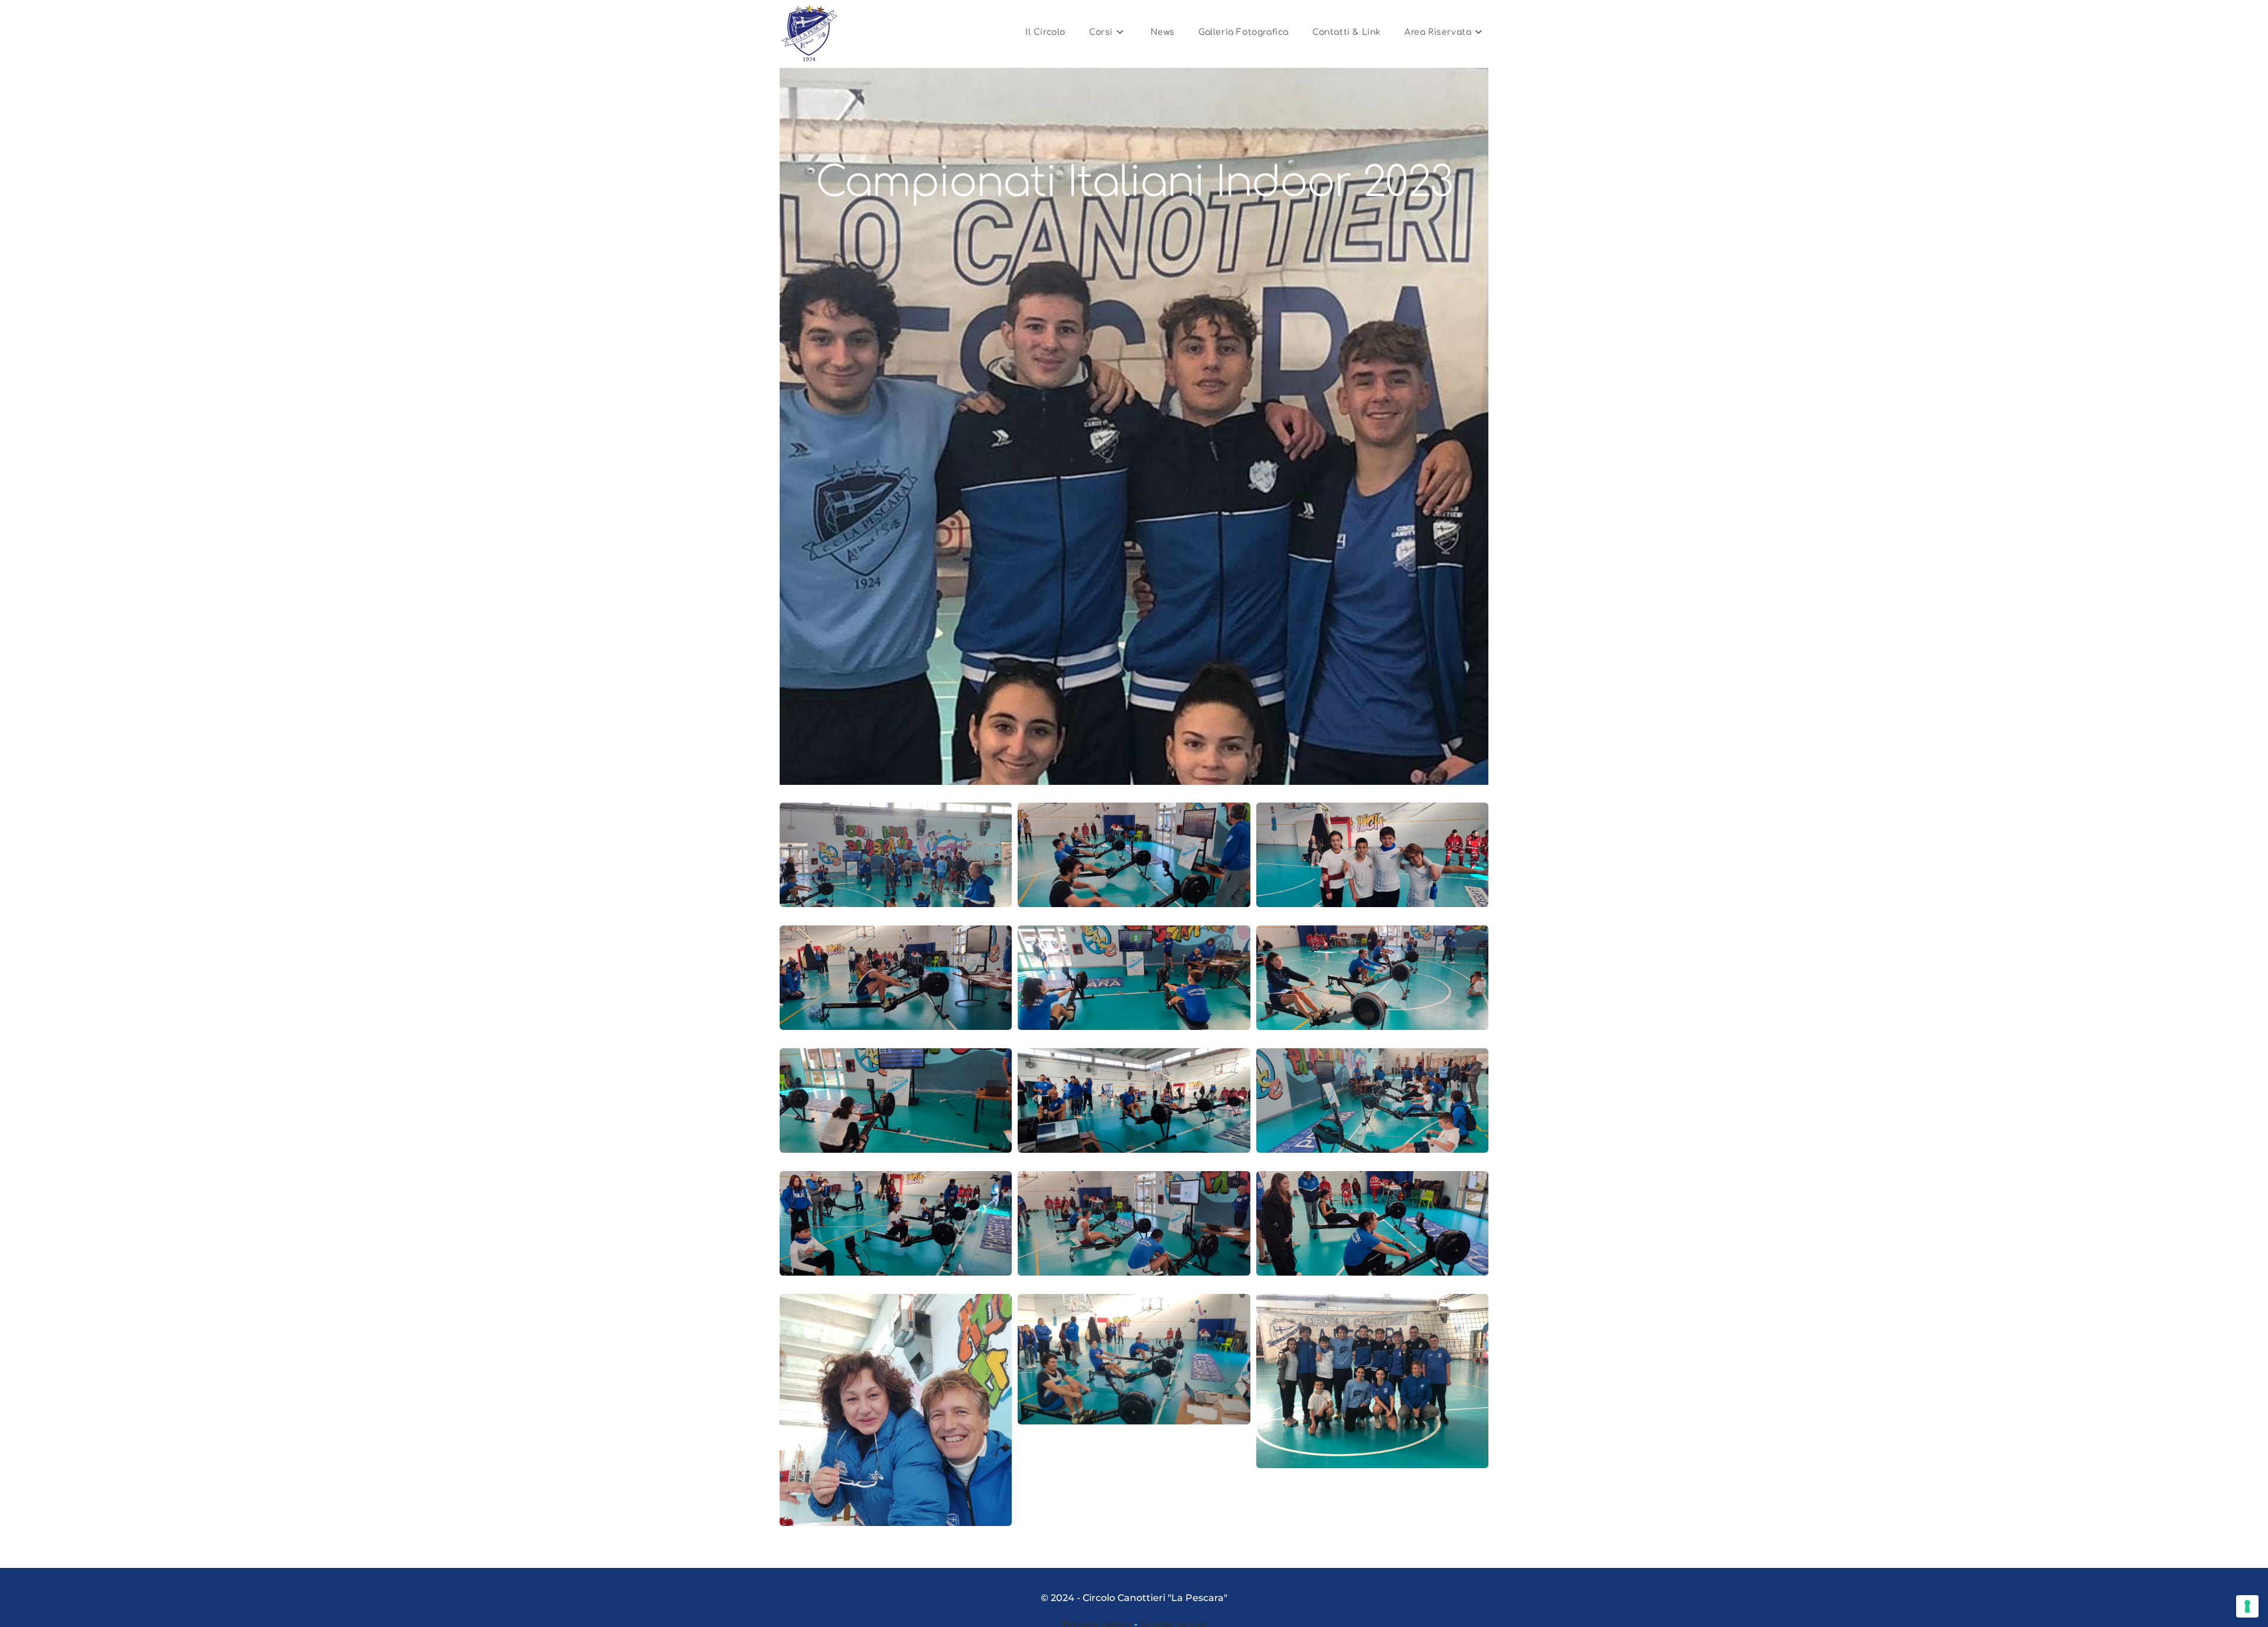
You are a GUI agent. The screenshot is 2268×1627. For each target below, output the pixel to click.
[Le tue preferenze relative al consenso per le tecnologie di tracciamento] (2247, 1606)
